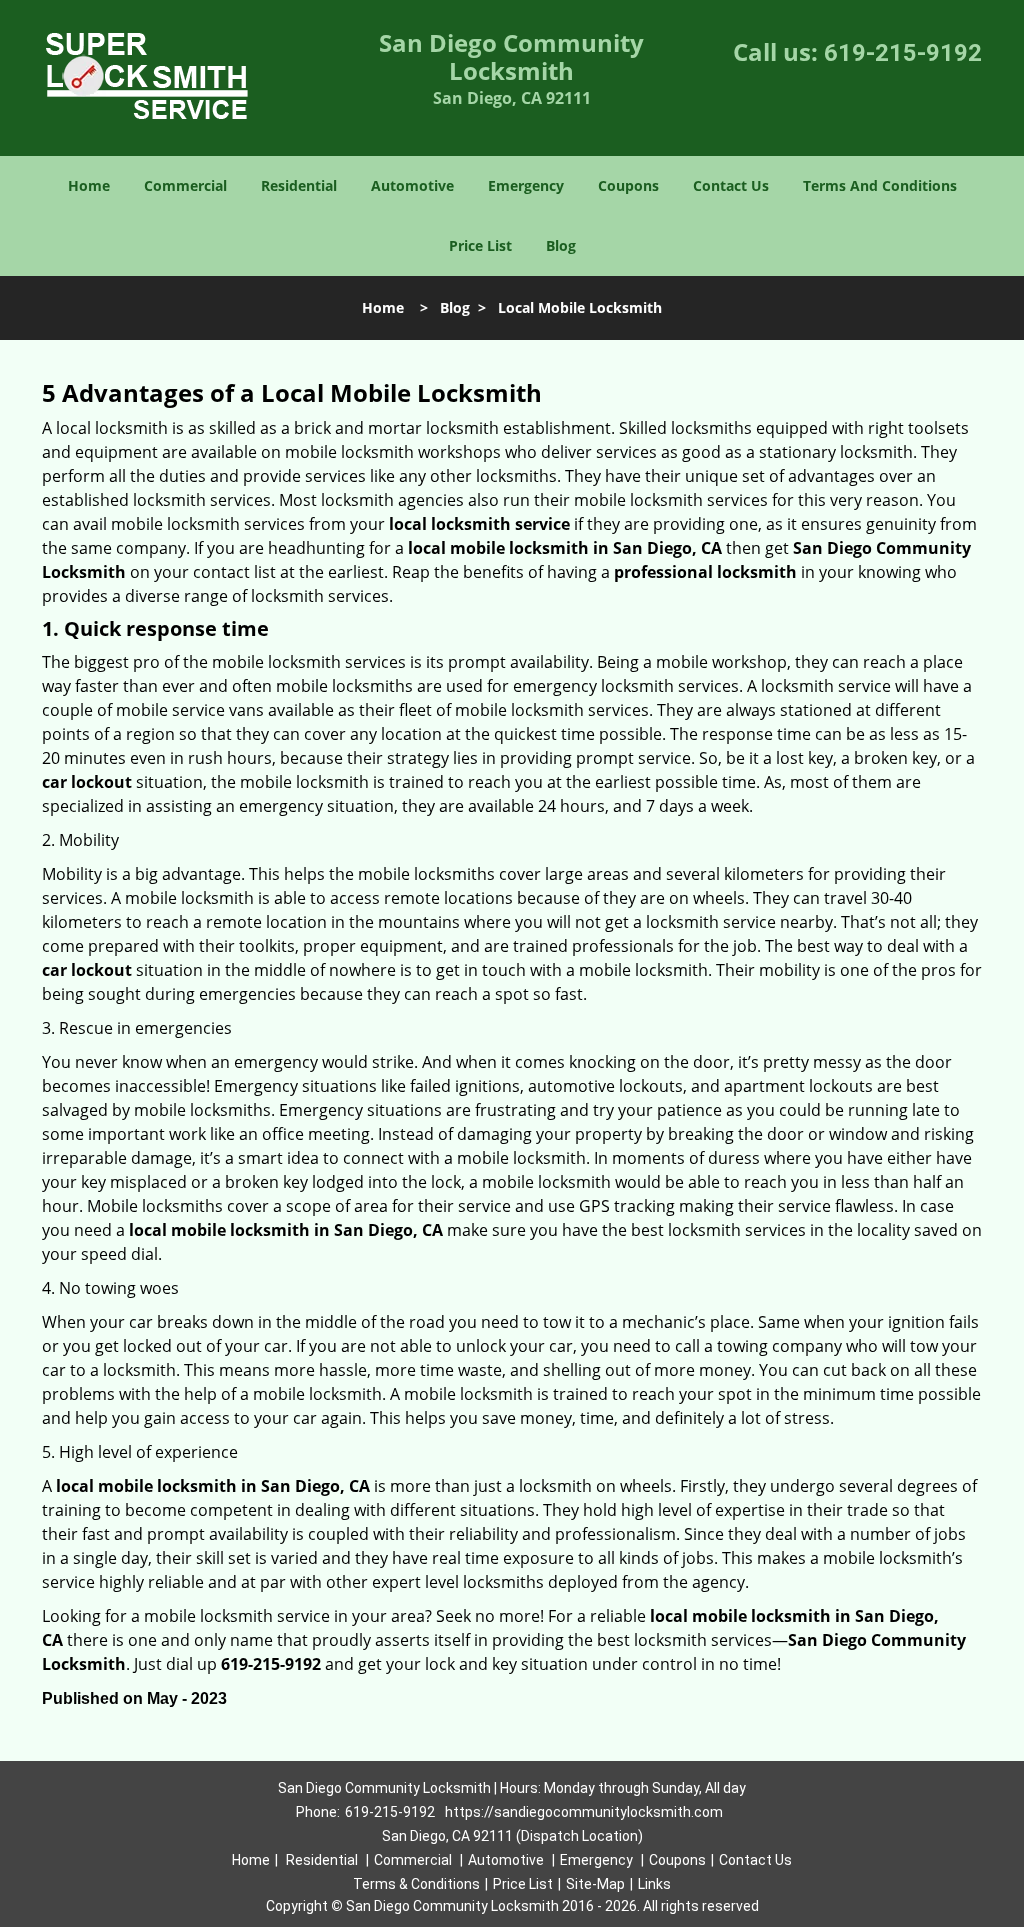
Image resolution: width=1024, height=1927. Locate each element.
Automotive (412, 185)
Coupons (628, 185)
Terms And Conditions (880, 185)
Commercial (185, 185)
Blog (561, 245)
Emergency (526, 185)
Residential (299, 185)
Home (89, 185)
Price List (480, 245)
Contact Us (731, 185)
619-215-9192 (903, 53)
